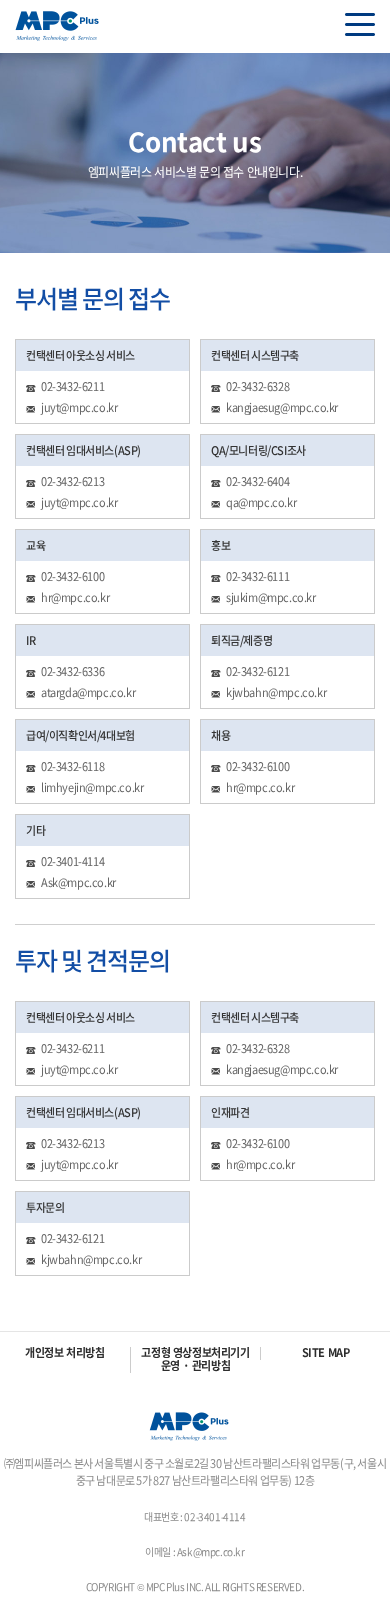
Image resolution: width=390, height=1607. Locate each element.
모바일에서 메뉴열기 (360, 24)
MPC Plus (64, 26)
